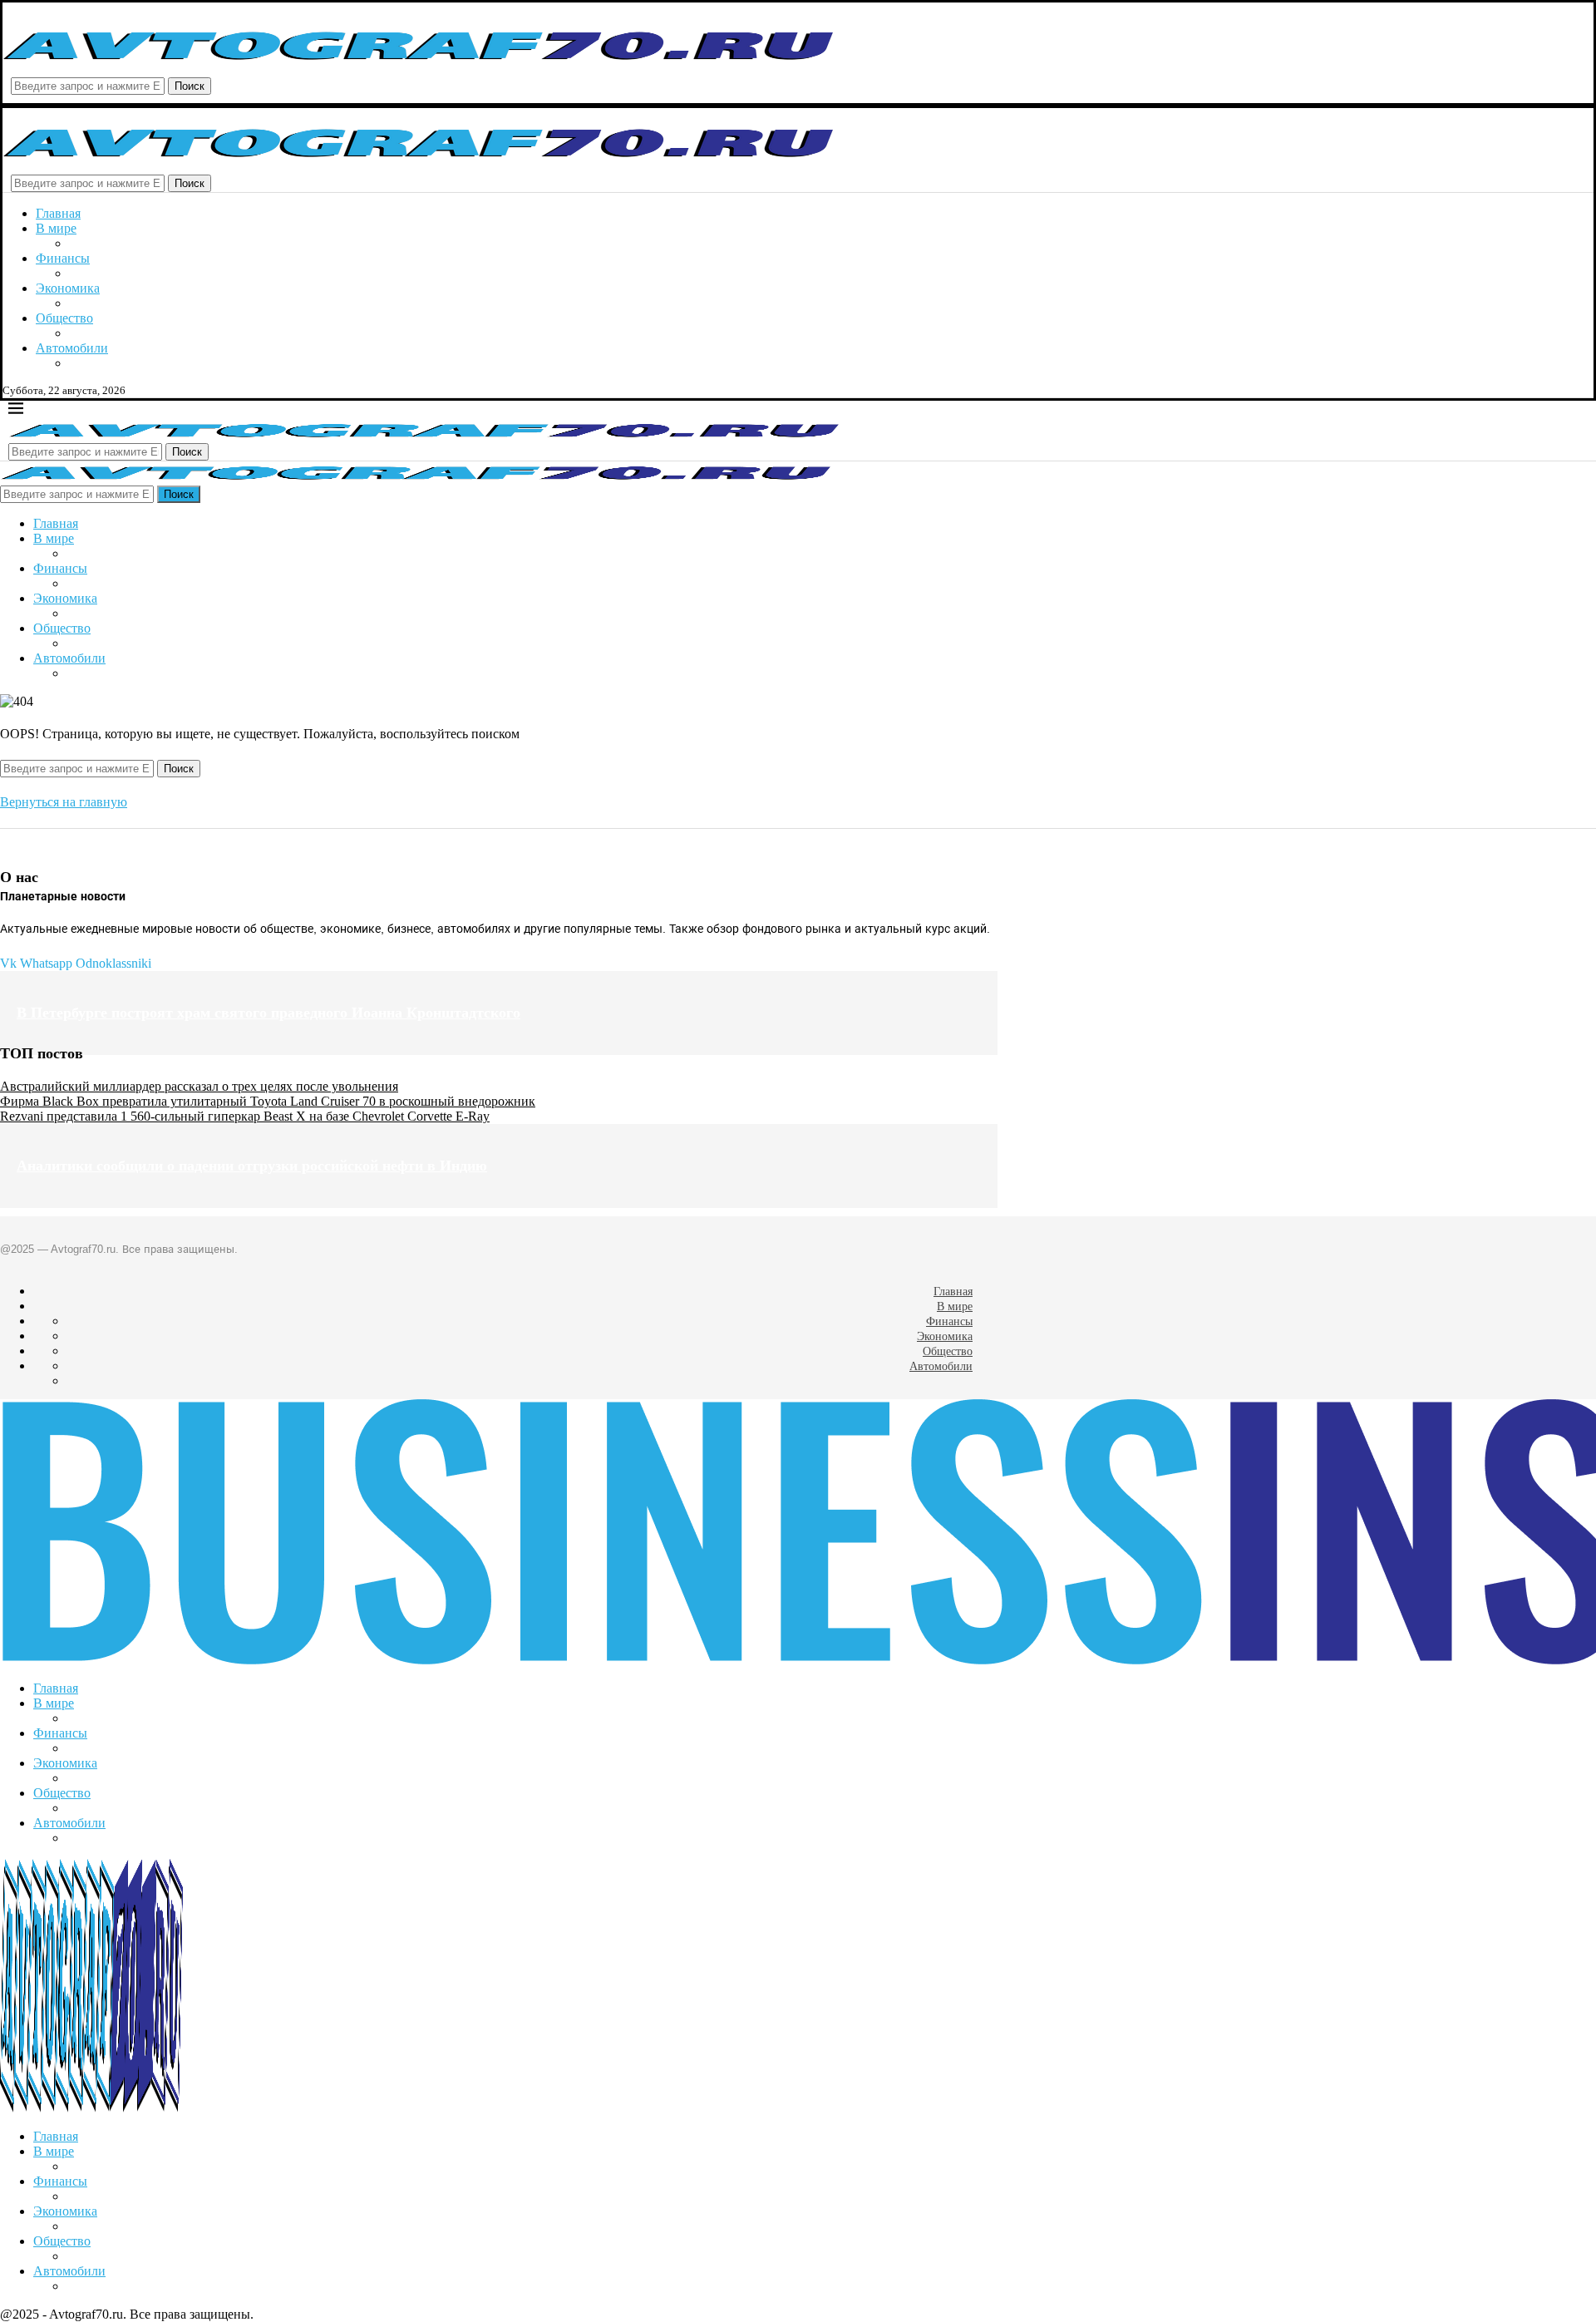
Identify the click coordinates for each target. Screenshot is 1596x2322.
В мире (56, 228)
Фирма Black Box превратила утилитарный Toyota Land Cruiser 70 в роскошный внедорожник (268, 1101)
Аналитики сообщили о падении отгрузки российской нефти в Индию (252, 1166)
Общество (64, 318)
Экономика (68, 288)
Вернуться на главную (64, 802)
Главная (58, 213)
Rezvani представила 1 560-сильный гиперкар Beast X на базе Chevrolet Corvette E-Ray (245, 1116)
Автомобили (72, 348)
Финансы (63, 258)
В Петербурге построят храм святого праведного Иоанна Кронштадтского (268, 1013)
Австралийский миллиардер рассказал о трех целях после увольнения (199, 1086)
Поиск (190, 86)
